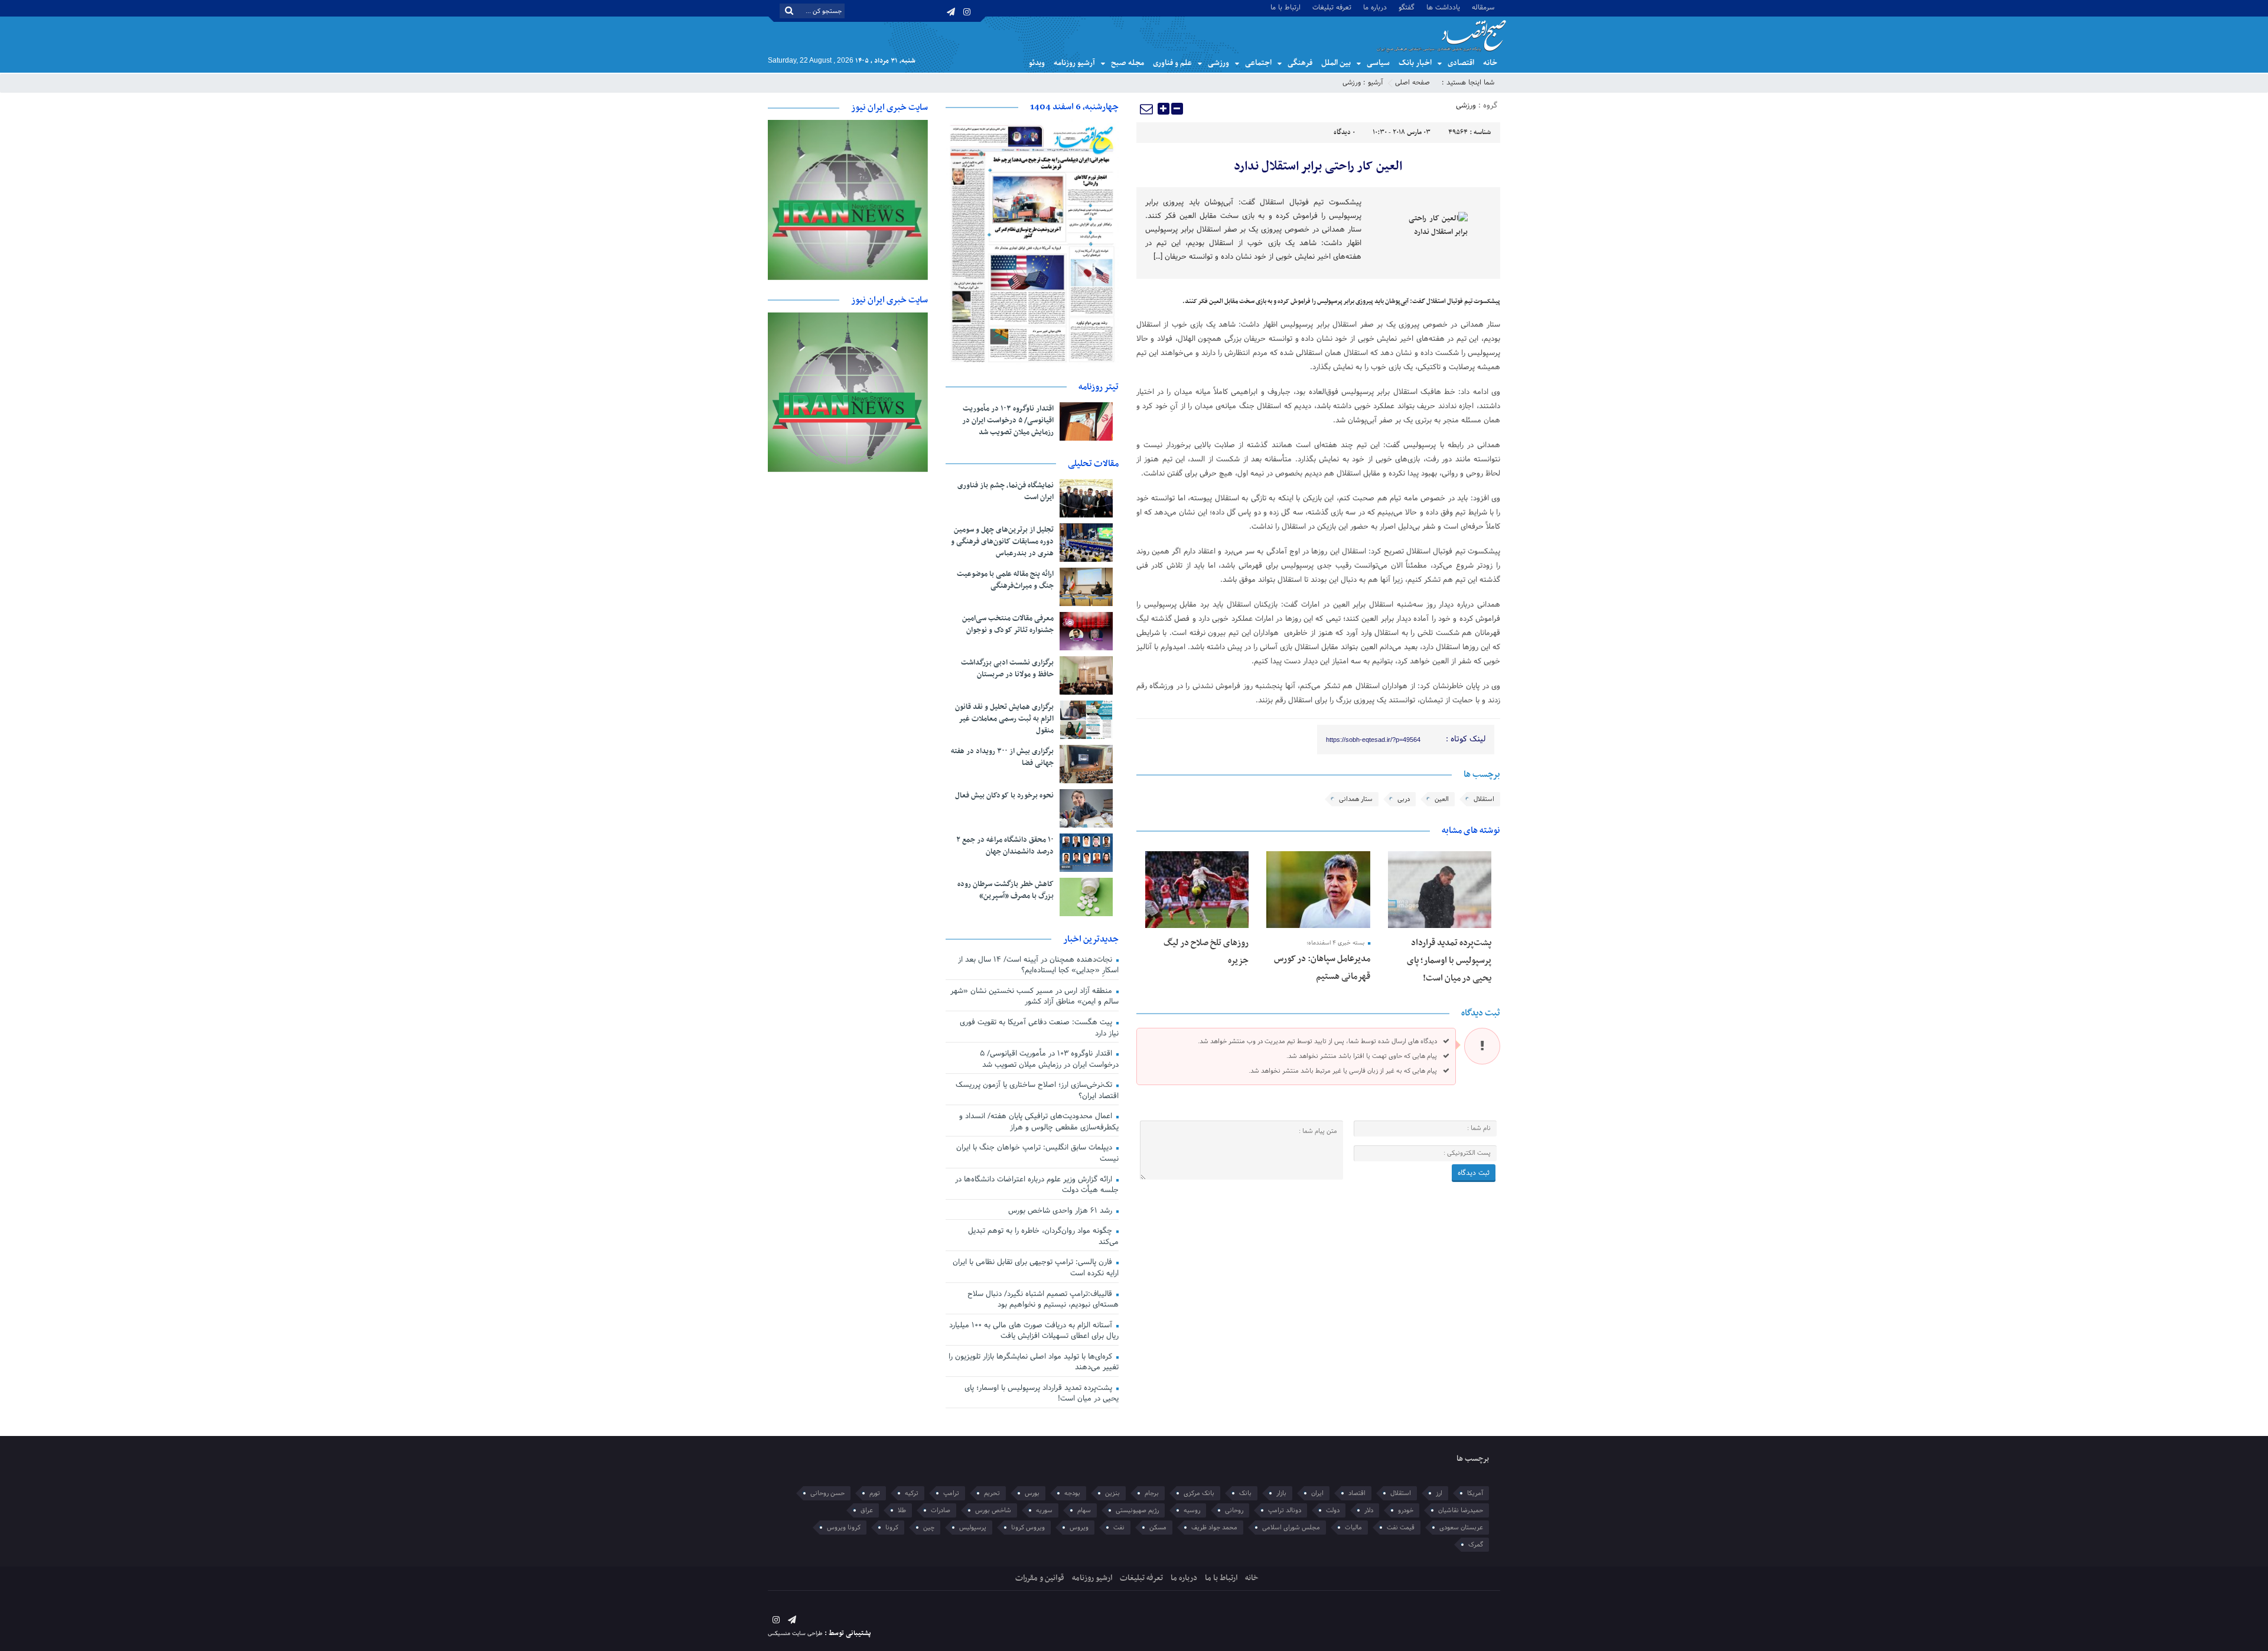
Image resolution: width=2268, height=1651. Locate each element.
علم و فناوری (1172, 63)
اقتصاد (1357, 1493)
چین (929, 1528)
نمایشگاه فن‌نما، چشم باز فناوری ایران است (1006, 491)
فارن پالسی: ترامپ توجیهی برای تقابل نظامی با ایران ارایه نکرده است (1036, 1268)
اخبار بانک (1415, 63)
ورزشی (1218, 63)
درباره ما (1375, 7)
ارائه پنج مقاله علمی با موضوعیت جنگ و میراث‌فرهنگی (1005, 580)
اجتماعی (1258, 63)
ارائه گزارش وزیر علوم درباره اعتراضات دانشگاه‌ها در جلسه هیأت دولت (1037, 1185)
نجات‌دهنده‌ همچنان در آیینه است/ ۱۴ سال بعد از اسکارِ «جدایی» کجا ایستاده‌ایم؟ (1038, 965)
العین (1442, 799)
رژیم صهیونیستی (1137, 1510)
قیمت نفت (1401, 1528)
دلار (1369, 1510)
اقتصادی (1461, 63)
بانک (1245, 1493)
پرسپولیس (973, 1528)
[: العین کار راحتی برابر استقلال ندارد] (1147, 109)
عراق (867, 1510)
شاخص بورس (993, 1510)
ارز (1439, 1493)
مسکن (1158, 1528)
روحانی (1234, 1510)
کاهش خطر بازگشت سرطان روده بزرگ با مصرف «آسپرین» (1006, 890)
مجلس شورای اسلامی (1291, 1528)
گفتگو (1407, 7)
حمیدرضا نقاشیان (1461, 1510)
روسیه (1192, 1510)
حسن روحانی (827, 1493)
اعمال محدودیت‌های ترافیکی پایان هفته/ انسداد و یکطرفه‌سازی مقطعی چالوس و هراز (1039, 1122)
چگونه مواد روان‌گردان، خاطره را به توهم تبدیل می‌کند (1043, 1237)
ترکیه (912, 1493)
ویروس (1079, 1528)
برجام (1152, 1493)
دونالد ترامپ (1285, 1510)
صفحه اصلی (1412, 83)
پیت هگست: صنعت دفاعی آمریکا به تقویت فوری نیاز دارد (1039, 1028)
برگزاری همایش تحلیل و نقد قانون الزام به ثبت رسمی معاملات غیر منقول (1004, 719)
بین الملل (1336, 63)
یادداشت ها (1443, 7)
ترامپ (951, 1493)
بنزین (1112, 1493)
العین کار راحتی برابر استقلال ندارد (1318, 167)
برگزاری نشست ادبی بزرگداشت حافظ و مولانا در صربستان (1007, 669)
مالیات (1353, 1528)
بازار (1281, 1493)
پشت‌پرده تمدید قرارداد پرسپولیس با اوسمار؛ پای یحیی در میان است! (1449, 960)
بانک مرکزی (1199, 1493)
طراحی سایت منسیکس (795, 1634)
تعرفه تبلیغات (1332, 7)
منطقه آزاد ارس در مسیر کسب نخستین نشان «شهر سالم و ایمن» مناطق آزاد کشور (1034, 997)
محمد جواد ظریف (1214, 1528)
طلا (902, 1510)
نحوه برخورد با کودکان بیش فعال (1004, 796)
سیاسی (1378, 63)
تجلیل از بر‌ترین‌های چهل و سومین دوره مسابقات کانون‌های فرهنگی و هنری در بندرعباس (1002, 542)
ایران (1317, 1493)
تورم (875, 1493)
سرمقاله (1483, 7)
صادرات (941, 1510)
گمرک (1476, 1545)
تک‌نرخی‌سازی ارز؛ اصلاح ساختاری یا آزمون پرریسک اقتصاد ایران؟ (1037, 1091)
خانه (1490, 63)
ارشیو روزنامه (1092, 1578)
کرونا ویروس (844, 1528)
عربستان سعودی (1461, 1528)
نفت (1119, 1528)
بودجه (1072, 1493)
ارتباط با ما (1285, 7)
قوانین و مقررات (1040, 1578)
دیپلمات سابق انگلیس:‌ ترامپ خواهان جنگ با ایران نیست (1037, 1153)
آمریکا (1475, 1493)
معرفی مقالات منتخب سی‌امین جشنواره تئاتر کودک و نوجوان (1008, 624)
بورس (1032, 1493)
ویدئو (1037, 63)
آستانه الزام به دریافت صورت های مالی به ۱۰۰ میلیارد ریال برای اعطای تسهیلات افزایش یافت (1034, 1331)
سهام (1084, 1510)
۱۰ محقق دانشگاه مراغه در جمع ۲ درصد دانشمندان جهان (1005, 846)
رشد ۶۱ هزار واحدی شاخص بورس (1061, 1211)
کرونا (892, 1528)
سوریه (1044, 1510)
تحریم (992, 1493)
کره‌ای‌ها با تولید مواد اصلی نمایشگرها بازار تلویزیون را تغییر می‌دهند (1034, 1362)
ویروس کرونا (1028, 1528)
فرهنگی (1300, 63)
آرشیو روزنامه (1074, 63)
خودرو (1406, 1510)
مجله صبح (1128, 63)
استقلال (1484, 799)
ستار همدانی (1356, 799)
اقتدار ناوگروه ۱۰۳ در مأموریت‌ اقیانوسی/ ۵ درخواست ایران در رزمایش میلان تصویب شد (1008, 421)
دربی (1404, 799)
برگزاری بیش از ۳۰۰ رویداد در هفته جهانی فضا (1002, 757)
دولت (1333, 1510)
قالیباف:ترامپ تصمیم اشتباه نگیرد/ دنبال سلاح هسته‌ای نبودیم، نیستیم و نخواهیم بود (1043, 1300)
